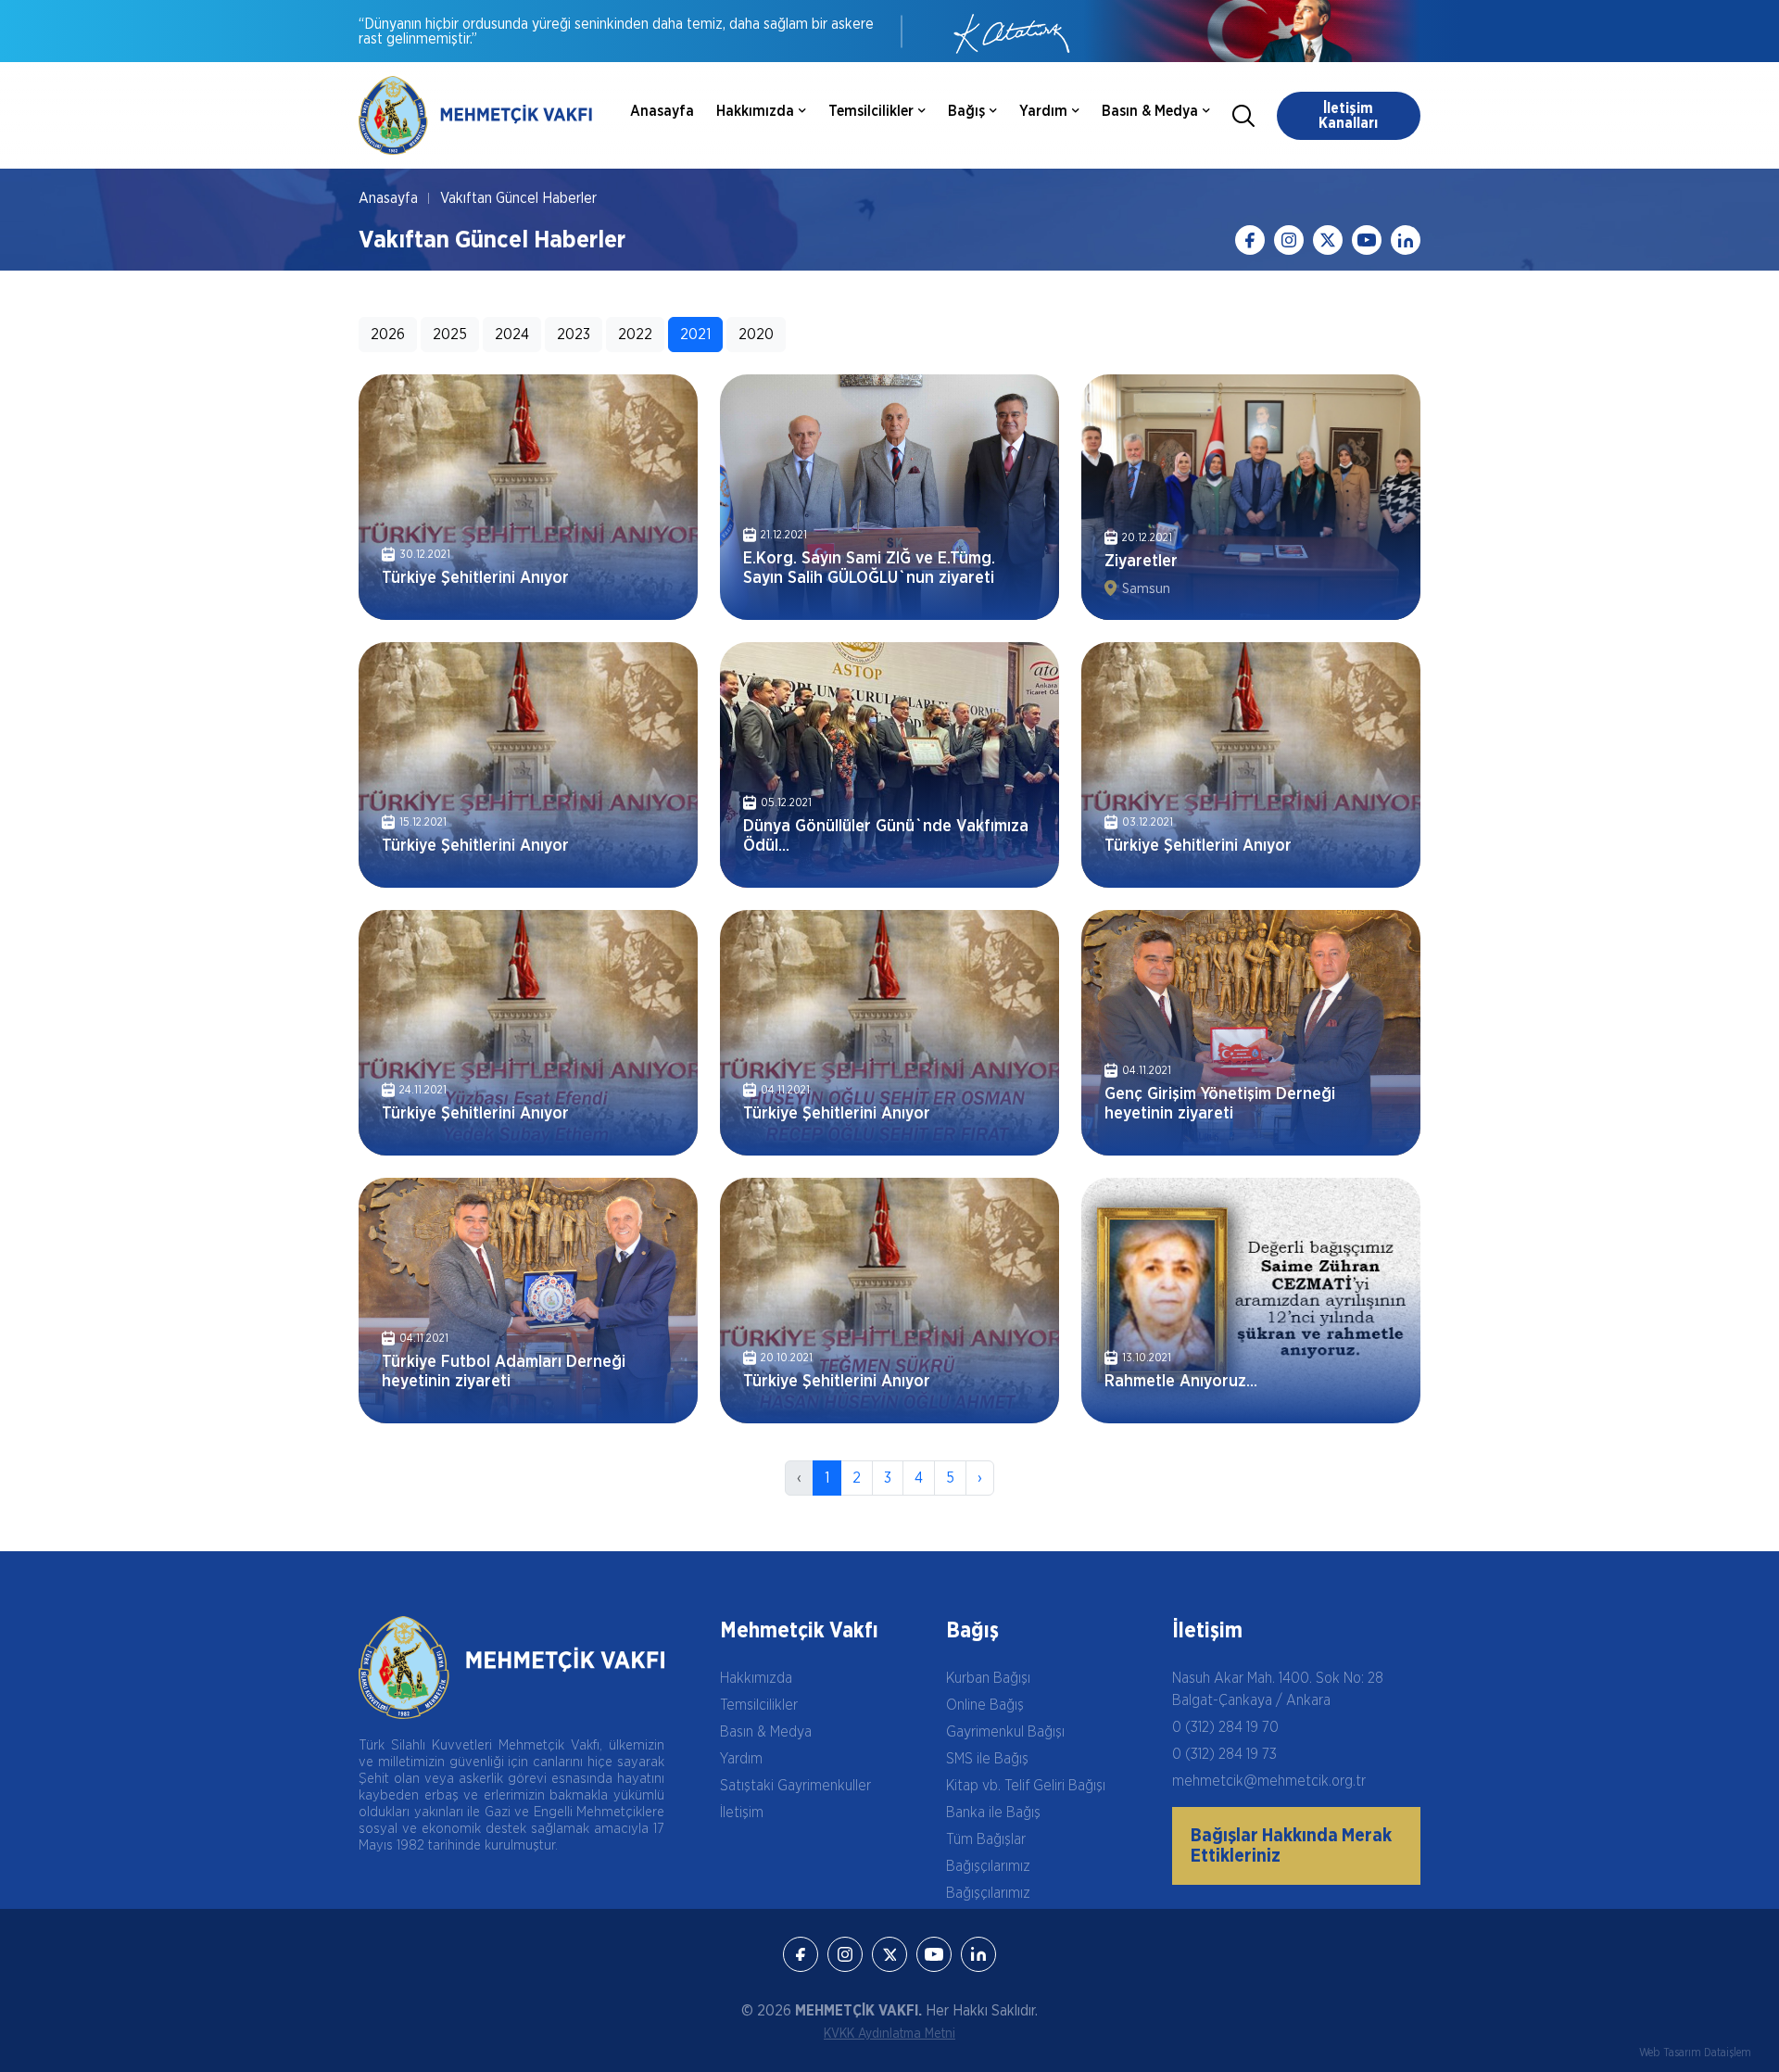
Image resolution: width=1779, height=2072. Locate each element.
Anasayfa (662, 111)
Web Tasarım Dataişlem (1695, 2053)
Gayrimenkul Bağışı (1005, 1732)
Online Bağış (985, 1705)
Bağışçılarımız (988, 1866)
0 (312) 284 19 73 (1224, 1754)
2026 (388, 335)
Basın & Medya (766, 1732)
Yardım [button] (1043, 111)
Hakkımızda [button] (755, 111)
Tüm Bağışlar (986, 1839)
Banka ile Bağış (993, 1813)
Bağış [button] (966, 111)
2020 (756, 335)
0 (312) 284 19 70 (1225, 1727)
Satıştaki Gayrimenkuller (795, 1786)
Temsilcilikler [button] (871, 111)
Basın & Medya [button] (1150, 111)
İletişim (742, 1813)
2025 (450, 335)
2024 (512, 335)
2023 (574, 335)
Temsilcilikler (759, 1705)
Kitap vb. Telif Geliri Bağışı (1026, 1786)
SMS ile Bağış (987, 1759)
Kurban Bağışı (988, 1678)
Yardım (741, 1759)
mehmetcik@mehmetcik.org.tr (1269, 1781)
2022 (635, 335)
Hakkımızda (756, 1678)
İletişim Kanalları (1348, 116)
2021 (695, 335)
